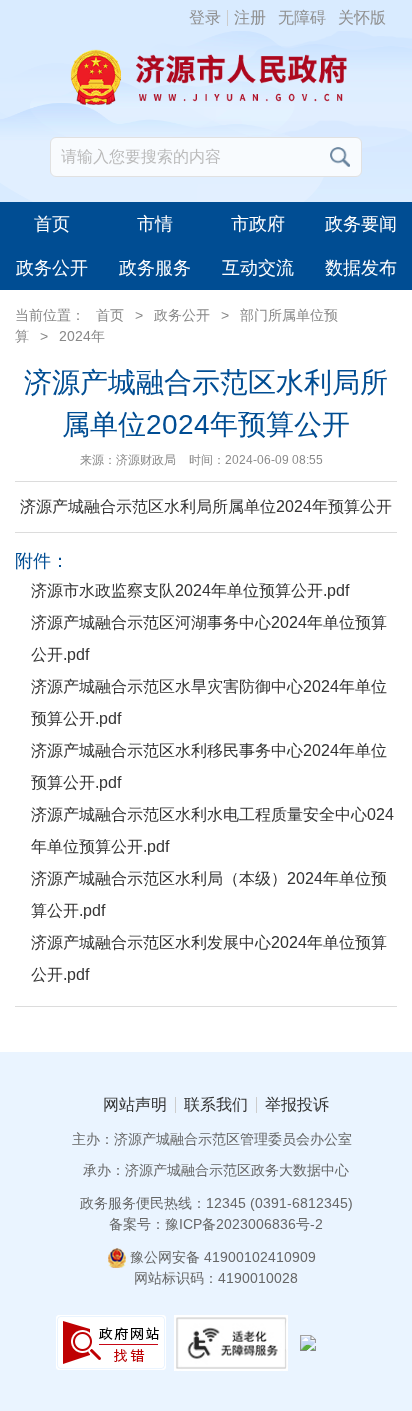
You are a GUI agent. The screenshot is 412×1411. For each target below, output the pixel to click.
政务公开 (52, 268)
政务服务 (155, 268)
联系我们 (216, 1105)
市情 (155, 224)
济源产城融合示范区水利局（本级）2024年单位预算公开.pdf (209, 894)
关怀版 (362, 18)
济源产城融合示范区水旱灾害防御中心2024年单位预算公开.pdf (209, 702)
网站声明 (135, 1105)
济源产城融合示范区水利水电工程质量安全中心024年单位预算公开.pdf (212, 830)
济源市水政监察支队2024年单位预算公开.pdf (190, 590)
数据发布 (361, 268)
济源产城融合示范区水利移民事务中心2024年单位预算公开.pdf (209, 766)
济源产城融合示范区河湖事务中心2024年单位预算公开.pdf (209, 638)
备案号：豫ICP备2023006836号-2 (216, 1224)
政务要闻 (361, 224)
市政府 (258, 224)
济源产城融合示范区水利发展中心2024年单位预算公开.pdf (209, 958)
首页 (52, 224)
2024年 (82, 336)
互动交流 (258, 268)
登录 (205, 18)
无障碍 (302, 18)
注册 (250, 18)
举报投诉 (297, 1105)
